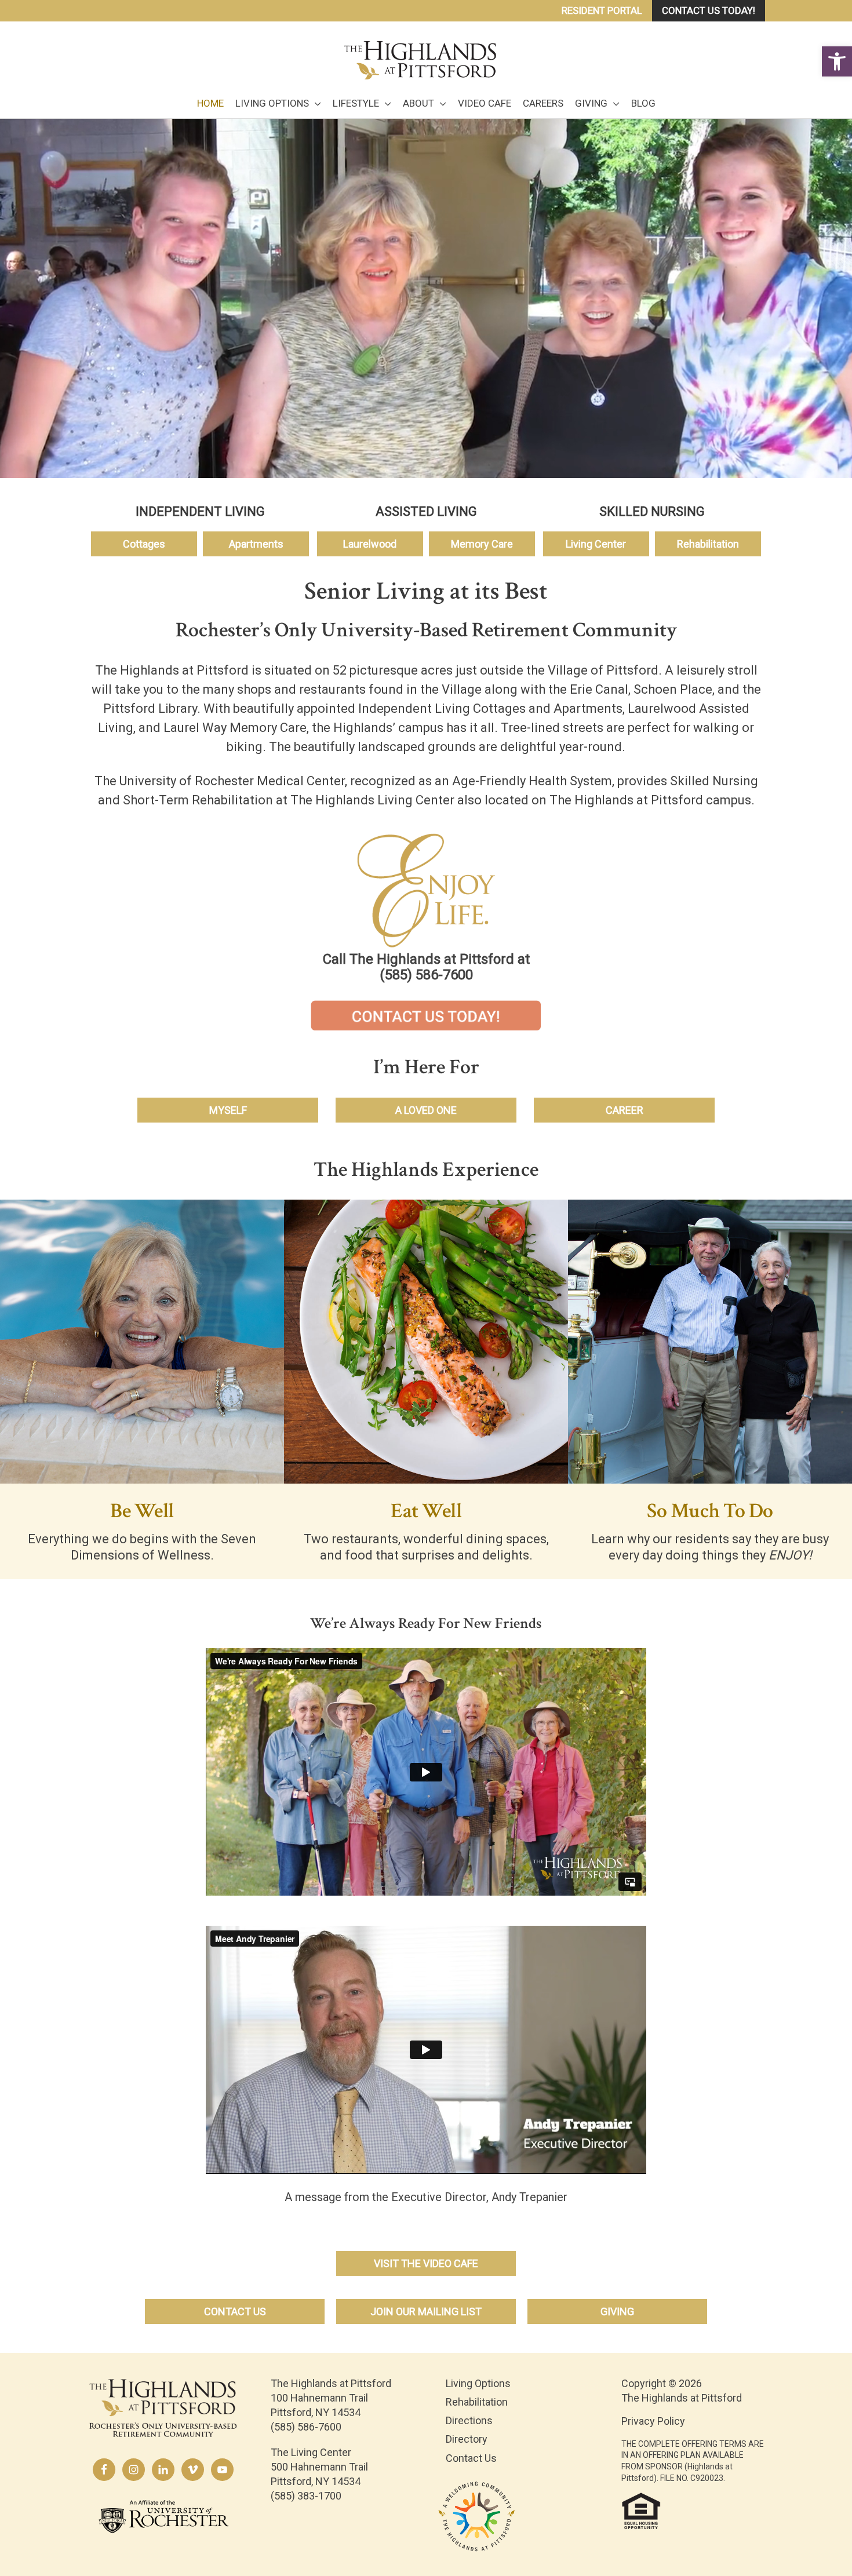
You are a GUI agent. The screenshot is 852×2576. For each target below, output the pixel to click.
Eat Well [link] (426, 1511)
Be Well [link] (142, 1511)
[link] (837, 61)
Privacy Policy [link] (653, 2421)
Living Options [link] (478, 2383)
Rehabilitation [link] (477, 2402)
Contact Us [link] (471, 2458)
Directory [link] (467, 2439)
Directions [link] (469, 2420)
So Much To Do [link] (710, 1511)
